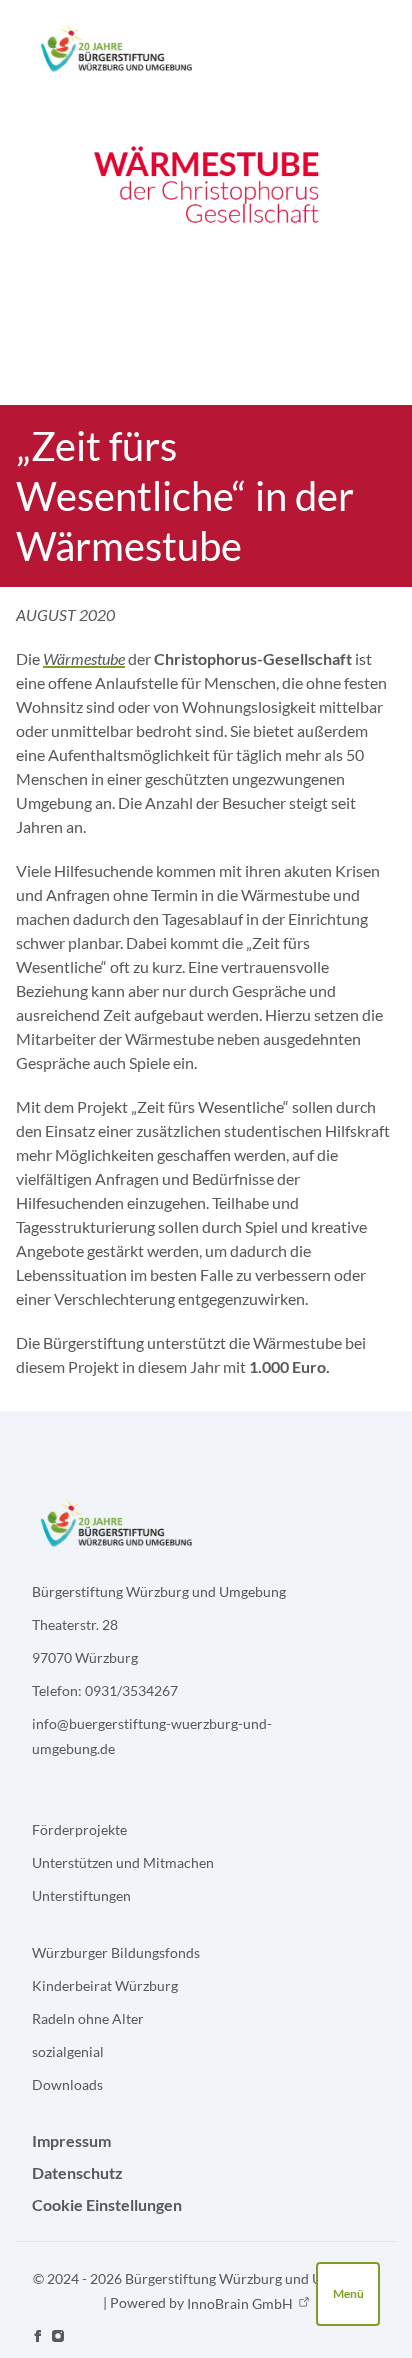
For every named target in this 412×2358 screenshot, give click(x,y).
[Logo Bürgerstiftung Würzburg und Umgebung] (115, 48)
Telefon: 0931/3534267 (105, 1690)
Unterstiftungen (81, 1895)
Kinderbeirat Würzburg (105, 1985)
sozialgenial (68, 2051)
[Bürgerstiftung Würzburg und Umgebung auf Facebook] (38, 2336)
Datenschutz (77, 2172)
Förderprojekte (79, 1829)
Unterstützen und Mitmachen (123, 1862)
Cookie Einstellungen (107, 2204)
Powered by (201, 2302)
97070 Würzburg (85, 1657)
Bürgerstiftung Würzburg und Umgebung (159, 1591)
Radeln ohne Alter (88, 2018)
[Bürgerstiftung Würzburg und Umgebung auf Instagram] (58, 2336)
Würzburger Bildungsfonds (116, 1952)
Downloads (67, 2084)
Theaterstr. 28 (75, 1624)
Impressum (71, 2140)
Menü (348, 2293)
